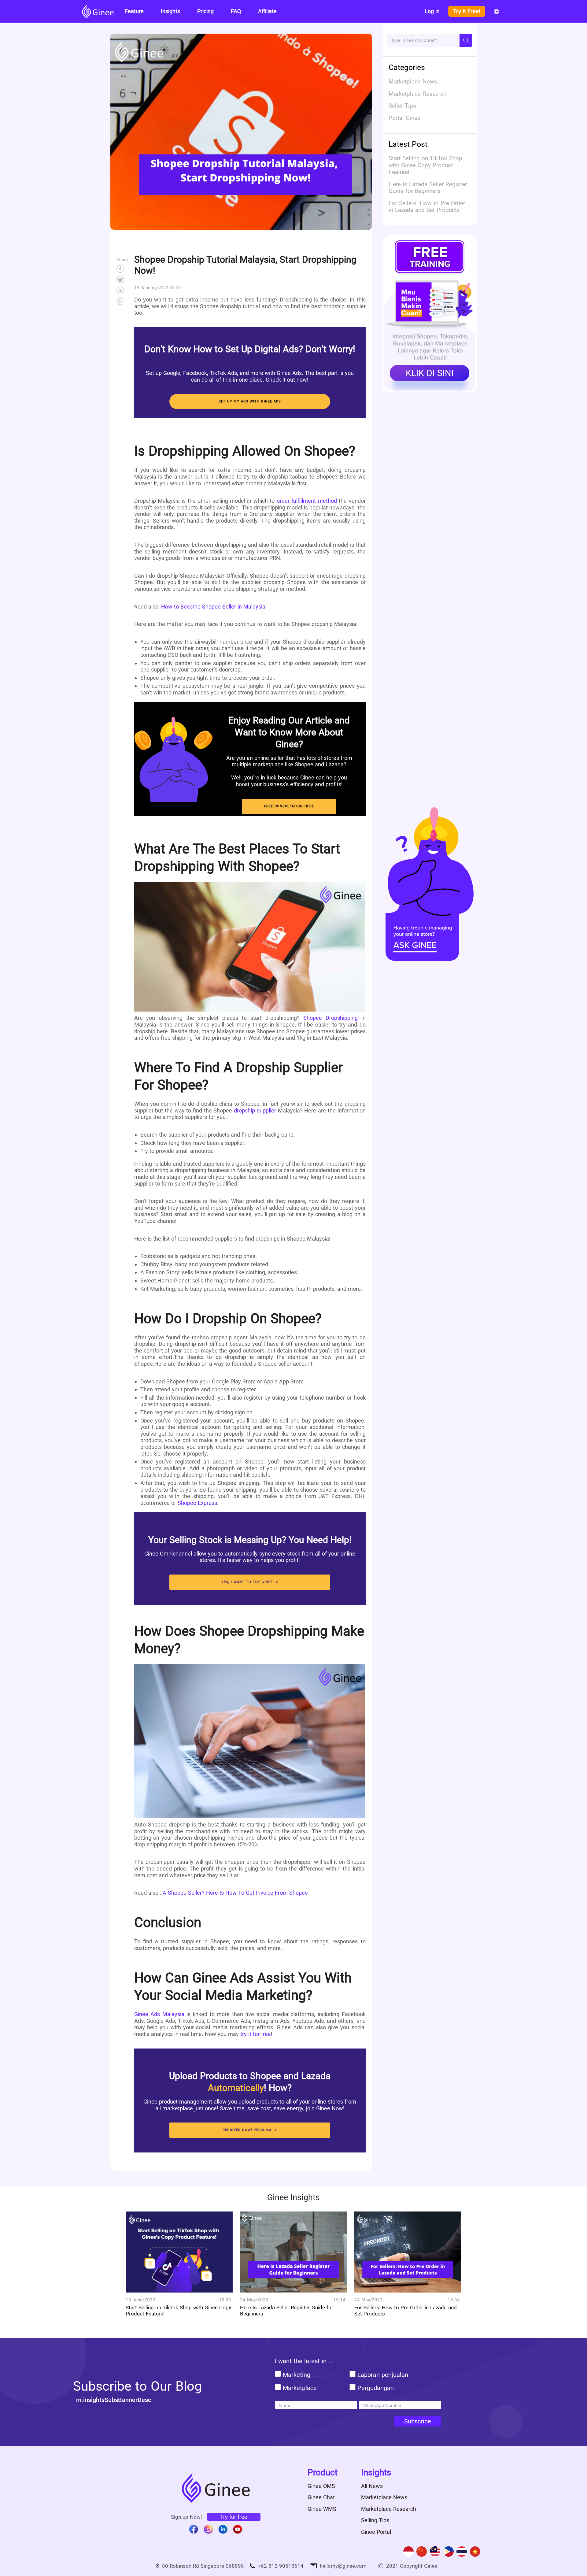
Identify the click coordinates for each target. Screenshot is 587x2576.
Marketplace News (384, 2497)
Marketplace (300, 2388)
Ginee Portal (376, 2532)
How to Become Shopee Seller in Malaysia (213, 607)
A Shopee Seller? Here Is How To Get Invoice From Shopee (235, 1893)
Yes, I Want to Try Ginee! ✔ (250, 1582)
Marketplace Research (389, 2509)
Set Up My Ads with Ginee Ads (250, 401)
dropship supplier (255, 1110)
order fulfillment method (307, 501)
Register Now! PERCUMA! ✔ (250, 2130)
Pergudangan (376, 2388)
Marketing (297, 2375)
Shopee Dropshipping (330, 1018)
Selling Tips (375, 2520)
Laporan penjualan (383, 2375)
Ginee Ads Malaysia (159, 2014)
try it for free (256, 2034)
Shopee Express (197, 1503)
